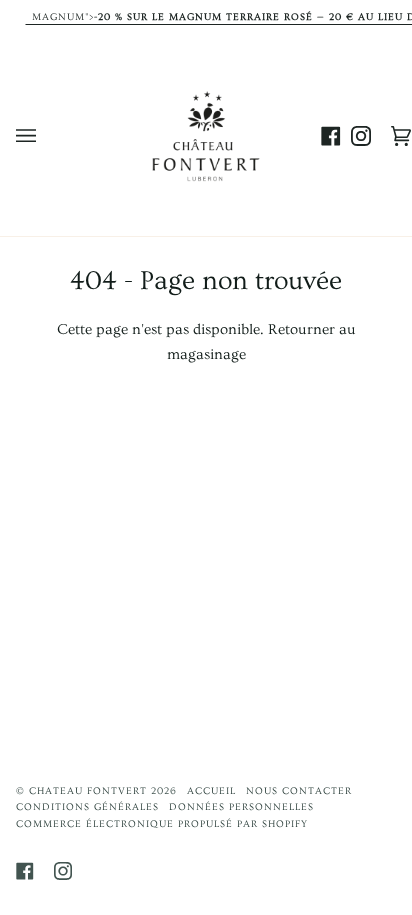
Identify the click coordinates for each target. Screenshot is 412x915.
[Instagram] (63, 871)
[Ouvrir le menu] (46, 136)
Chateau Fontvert (88, 791)
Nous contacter (299, 791)
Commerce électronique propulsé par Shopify (162, 824)
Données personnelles (241, 807)
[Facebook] (25, 871)
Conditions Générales (87, 807)
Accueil (211, 791)
